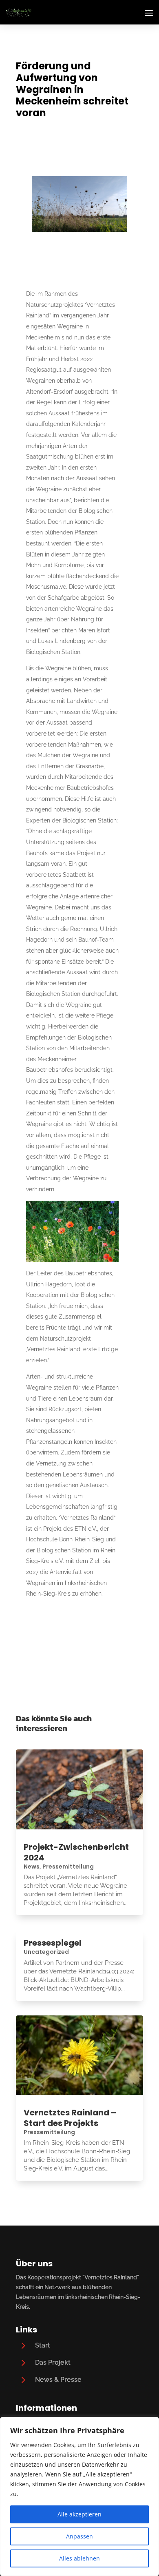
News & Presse (58, 2380)
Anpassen (79, 2536)
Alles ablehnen (79, 2558)
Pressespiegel (53, 1943)
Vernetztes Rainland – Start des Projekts (70, 2118)
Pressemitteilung (68, 1867)
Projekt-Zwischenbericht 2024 (76, 1852)
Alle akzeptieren (79, 2514)
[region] (79, 2496)
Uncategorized (46, 1952)
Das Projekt (53, 2362)
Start (43, 2345)
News (32, 1867)
